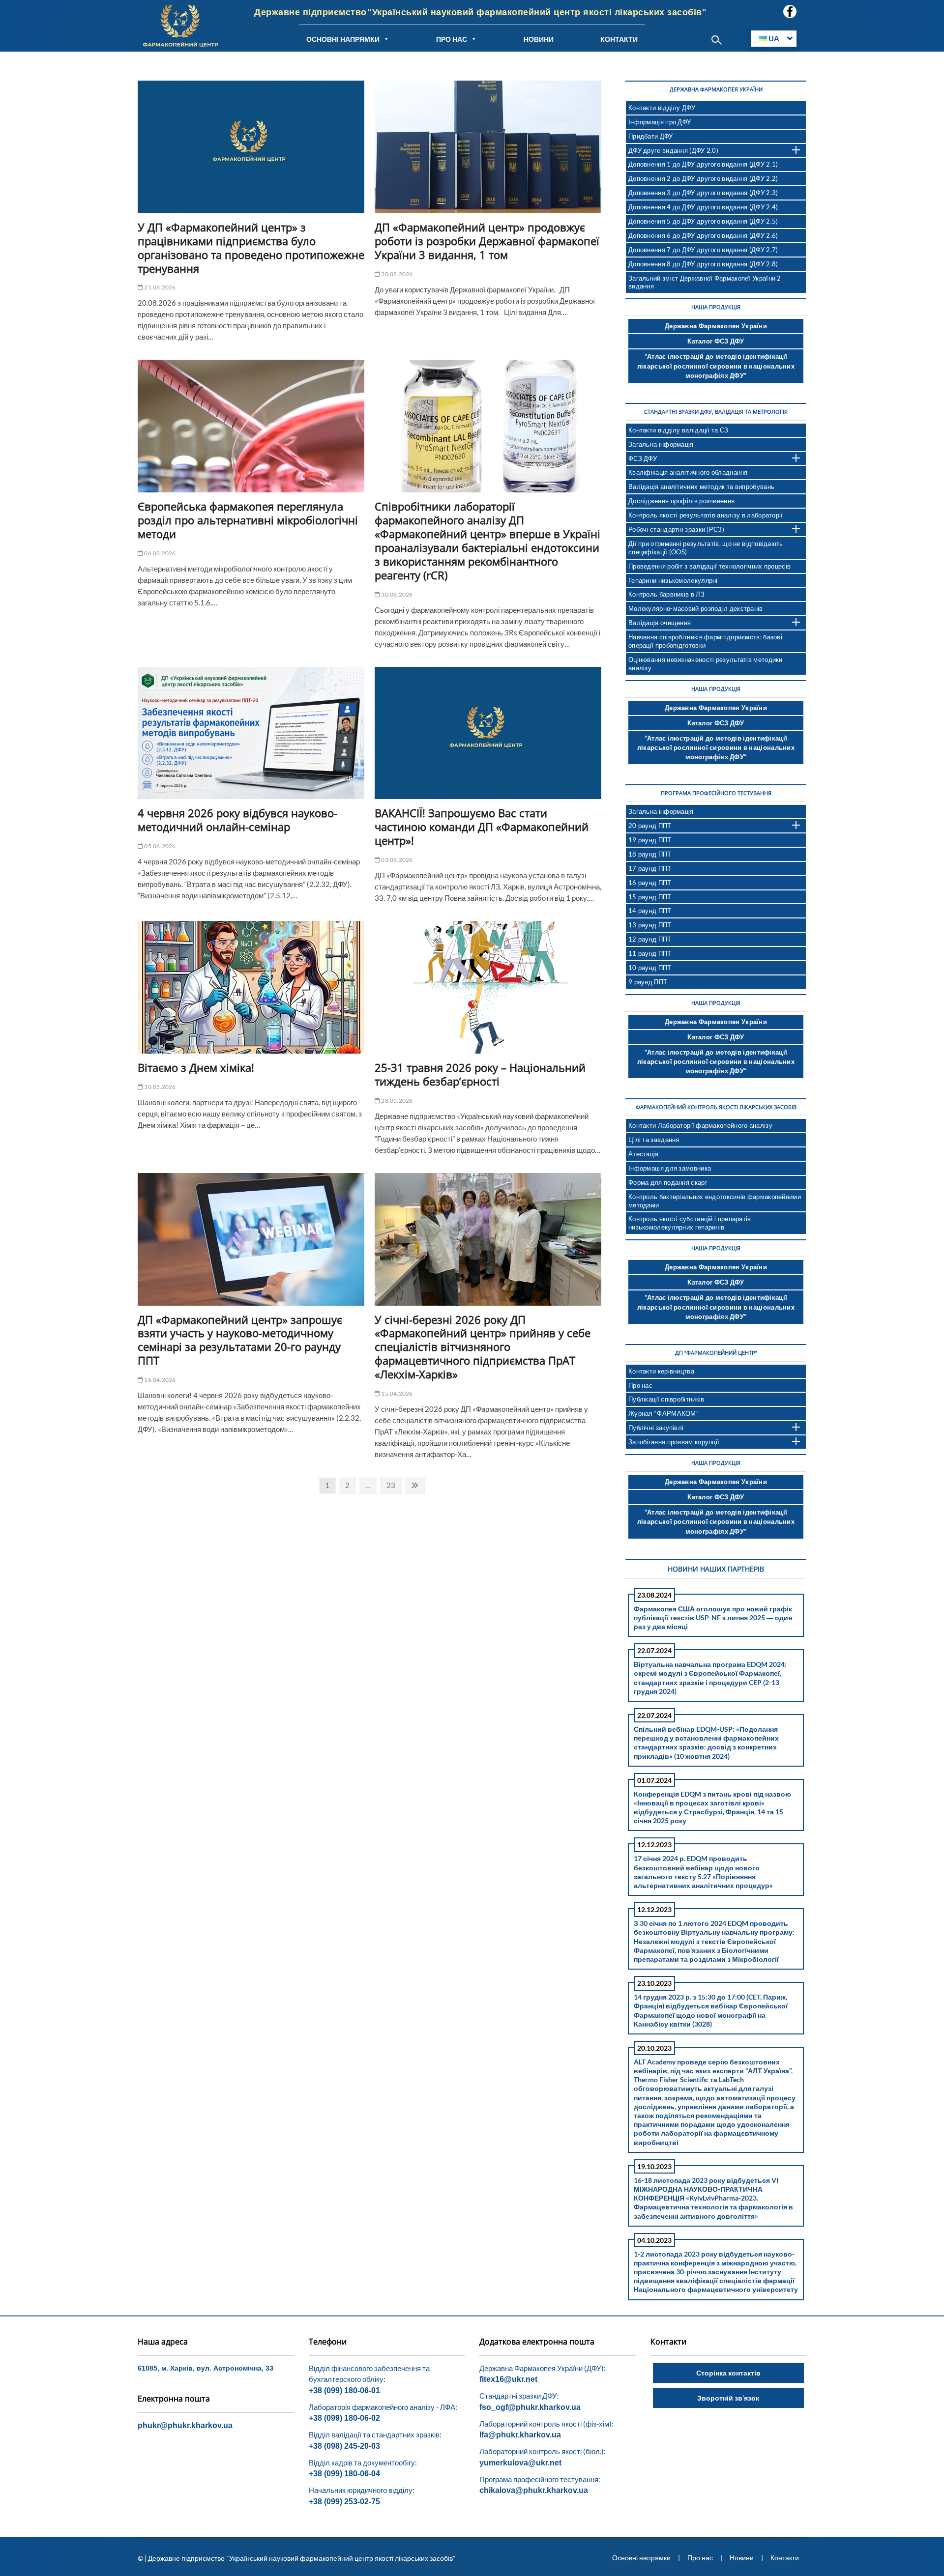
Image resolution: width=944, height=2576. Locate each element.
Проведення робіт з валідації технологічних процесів (709, 566)
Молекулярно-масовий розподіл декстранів (696, 608)
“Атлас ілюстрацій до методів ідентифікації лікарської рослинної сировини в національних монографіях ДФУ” (716, 366)
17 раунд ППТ (650, 868)
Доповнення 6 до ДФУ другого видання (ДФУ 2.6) (703, 235)
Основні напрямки (641, 2558)
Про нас (640, 1385)
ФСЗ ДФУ (643, 458)
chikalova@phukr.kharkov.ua (534, 2490)
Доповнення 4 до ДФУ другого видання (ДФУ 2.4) (703, 207)
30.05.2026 (159, 1087)
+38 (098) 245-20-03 (344, 2446)
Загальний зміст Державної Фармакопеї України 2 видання (705, 282)
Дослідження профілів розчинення (681, 501)
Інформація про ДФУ (660, 122)
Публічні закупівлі (656, 1428)
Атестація (644, 1154)
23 (394, 1485)
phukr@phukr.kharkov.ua (185, 2425)
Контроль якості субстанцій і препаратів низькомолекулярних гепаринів (690, 1223)
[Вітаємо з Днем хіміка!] (251, 987)
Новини (742, 2558)
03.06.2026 (396, 860)
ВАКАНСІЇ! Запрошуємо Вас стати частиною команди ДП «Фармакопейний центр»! (482, 827)
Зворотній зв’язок (728, 2398)
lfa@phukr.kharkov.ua (520, 2435)
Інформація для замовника (670, 1168)
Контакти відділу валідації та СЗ (678, 430)
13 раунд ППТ (650, 925)
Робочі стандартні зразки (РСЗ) (676, 529)
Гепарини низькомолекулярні (673, 580)
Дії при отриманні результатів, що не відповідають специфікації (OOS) (706, 548)
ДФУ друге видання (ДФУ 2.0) (673, 150)
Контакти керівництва (661, 1371)
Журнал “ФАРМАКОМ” (664, 1413)
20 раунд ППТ (650, 826)
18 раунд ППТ (650, 854)
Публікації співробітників (666, 1399)
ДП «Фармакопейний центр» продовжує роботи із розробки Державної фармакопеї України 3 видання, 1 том (487, 241)
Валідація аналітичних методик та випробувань (701, 487)
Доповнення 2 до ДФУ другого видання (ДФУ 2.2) (703, 178)
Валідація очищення (660, 623)
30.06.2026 (396, 594)
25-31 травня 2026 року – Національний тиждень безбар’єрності (480, 1074)
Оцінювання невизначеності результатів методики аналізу (706, 664)
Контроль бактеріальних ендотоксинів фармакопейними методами (715, 1201)
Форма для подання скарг (668, 1182)
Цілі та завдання (654, 1140)
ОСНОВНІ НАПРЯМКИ (343, 39)
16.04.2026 (159, 1380)
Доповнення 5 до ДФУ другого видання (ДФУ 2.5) (703, 221)
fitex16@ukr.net (508, 2379)
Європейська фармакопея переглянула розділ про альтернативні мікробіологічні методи (248, 520)
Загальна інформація (661, 444)
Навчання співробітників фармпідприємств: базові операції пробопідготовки (705, 641)
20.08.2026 (396, 274)
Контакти (785, 2558)
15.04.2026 (396, 1393)
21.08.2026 (159, 287)
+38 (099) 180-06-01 (344, 2390)
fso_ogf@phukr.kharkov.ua (530, 2407)
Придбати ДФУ (651, 136)
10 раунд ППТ (650, 968)
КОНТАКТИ (619, 39)
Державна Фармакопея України (716, 326)
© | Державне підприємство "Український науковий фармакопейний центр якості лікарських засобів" (297, 2558)
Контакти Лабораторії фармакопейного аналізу (700, 1125)
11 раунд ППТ (650, 953)
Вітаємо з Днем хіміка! (196, 1067)
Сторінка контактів (728, 2373)
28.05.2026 (396, 1101)
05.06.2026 (159, 846)
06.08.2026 (159, 553)
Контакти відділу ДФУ (662, 108)
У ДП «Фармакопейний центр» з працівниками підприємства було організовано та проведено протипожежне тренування (251, 248)
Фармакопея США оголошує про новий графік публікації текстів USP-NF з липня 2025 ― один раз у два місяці (713, 1617)
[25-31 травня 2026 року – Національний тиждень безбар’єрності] (488, 987)
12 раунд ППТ (650, 939)
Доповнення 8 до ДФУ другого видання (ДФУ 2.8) (703, 264)
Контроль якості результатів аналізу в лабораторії (706, 515)
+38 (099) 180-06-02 (344, 2418)
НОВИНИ (539, 39)
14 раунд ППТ (650, 911)
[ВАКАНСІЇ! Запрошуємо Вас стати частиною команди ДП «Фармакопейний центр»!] (488, 733)
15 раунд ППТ (650, 897)
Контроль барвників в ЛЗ (666, 594)
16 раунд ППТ (650, 883)
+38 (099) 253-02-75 (344, 2502)
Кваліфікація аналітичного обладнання (688, 472)
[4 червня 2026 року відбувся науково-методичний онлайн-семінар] (251, 733)
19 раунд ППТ (650, 840)
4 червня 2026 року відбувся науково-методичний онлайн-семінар (237, 820)
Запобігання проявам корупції (674, 1442)
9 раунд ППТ (648, 982)
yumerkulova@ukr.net (520, 2463)
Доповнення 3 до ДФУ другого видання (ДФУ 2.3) (703, 193)
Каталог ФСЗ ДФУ (716, 341)
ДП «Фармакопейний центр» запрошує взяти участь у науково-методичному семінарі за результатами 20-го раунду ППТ (240, 1340)
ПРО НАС (452, 39)
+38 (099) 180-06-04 (344, 2474)
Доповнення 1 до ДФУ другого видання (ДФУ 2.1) (703, 164)
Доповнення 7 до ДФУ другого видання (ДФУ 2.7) (703, 250)
